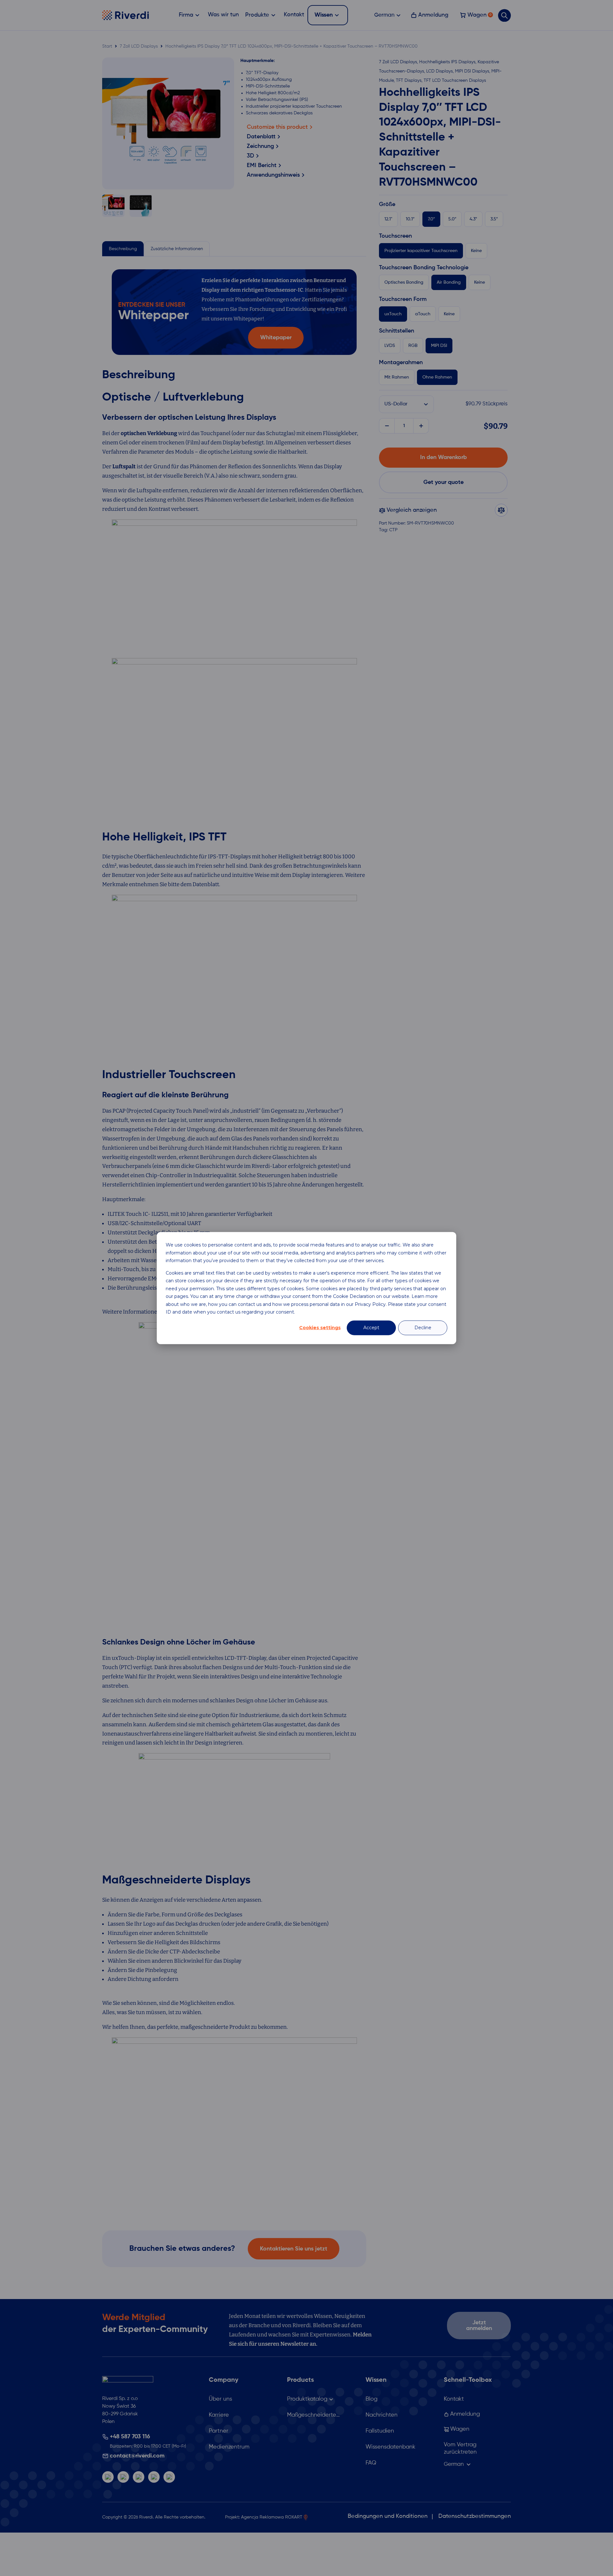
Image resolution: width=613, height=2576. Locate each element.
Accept (371, 1328)
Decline (423, 1328)
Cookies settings (320, 1328)
